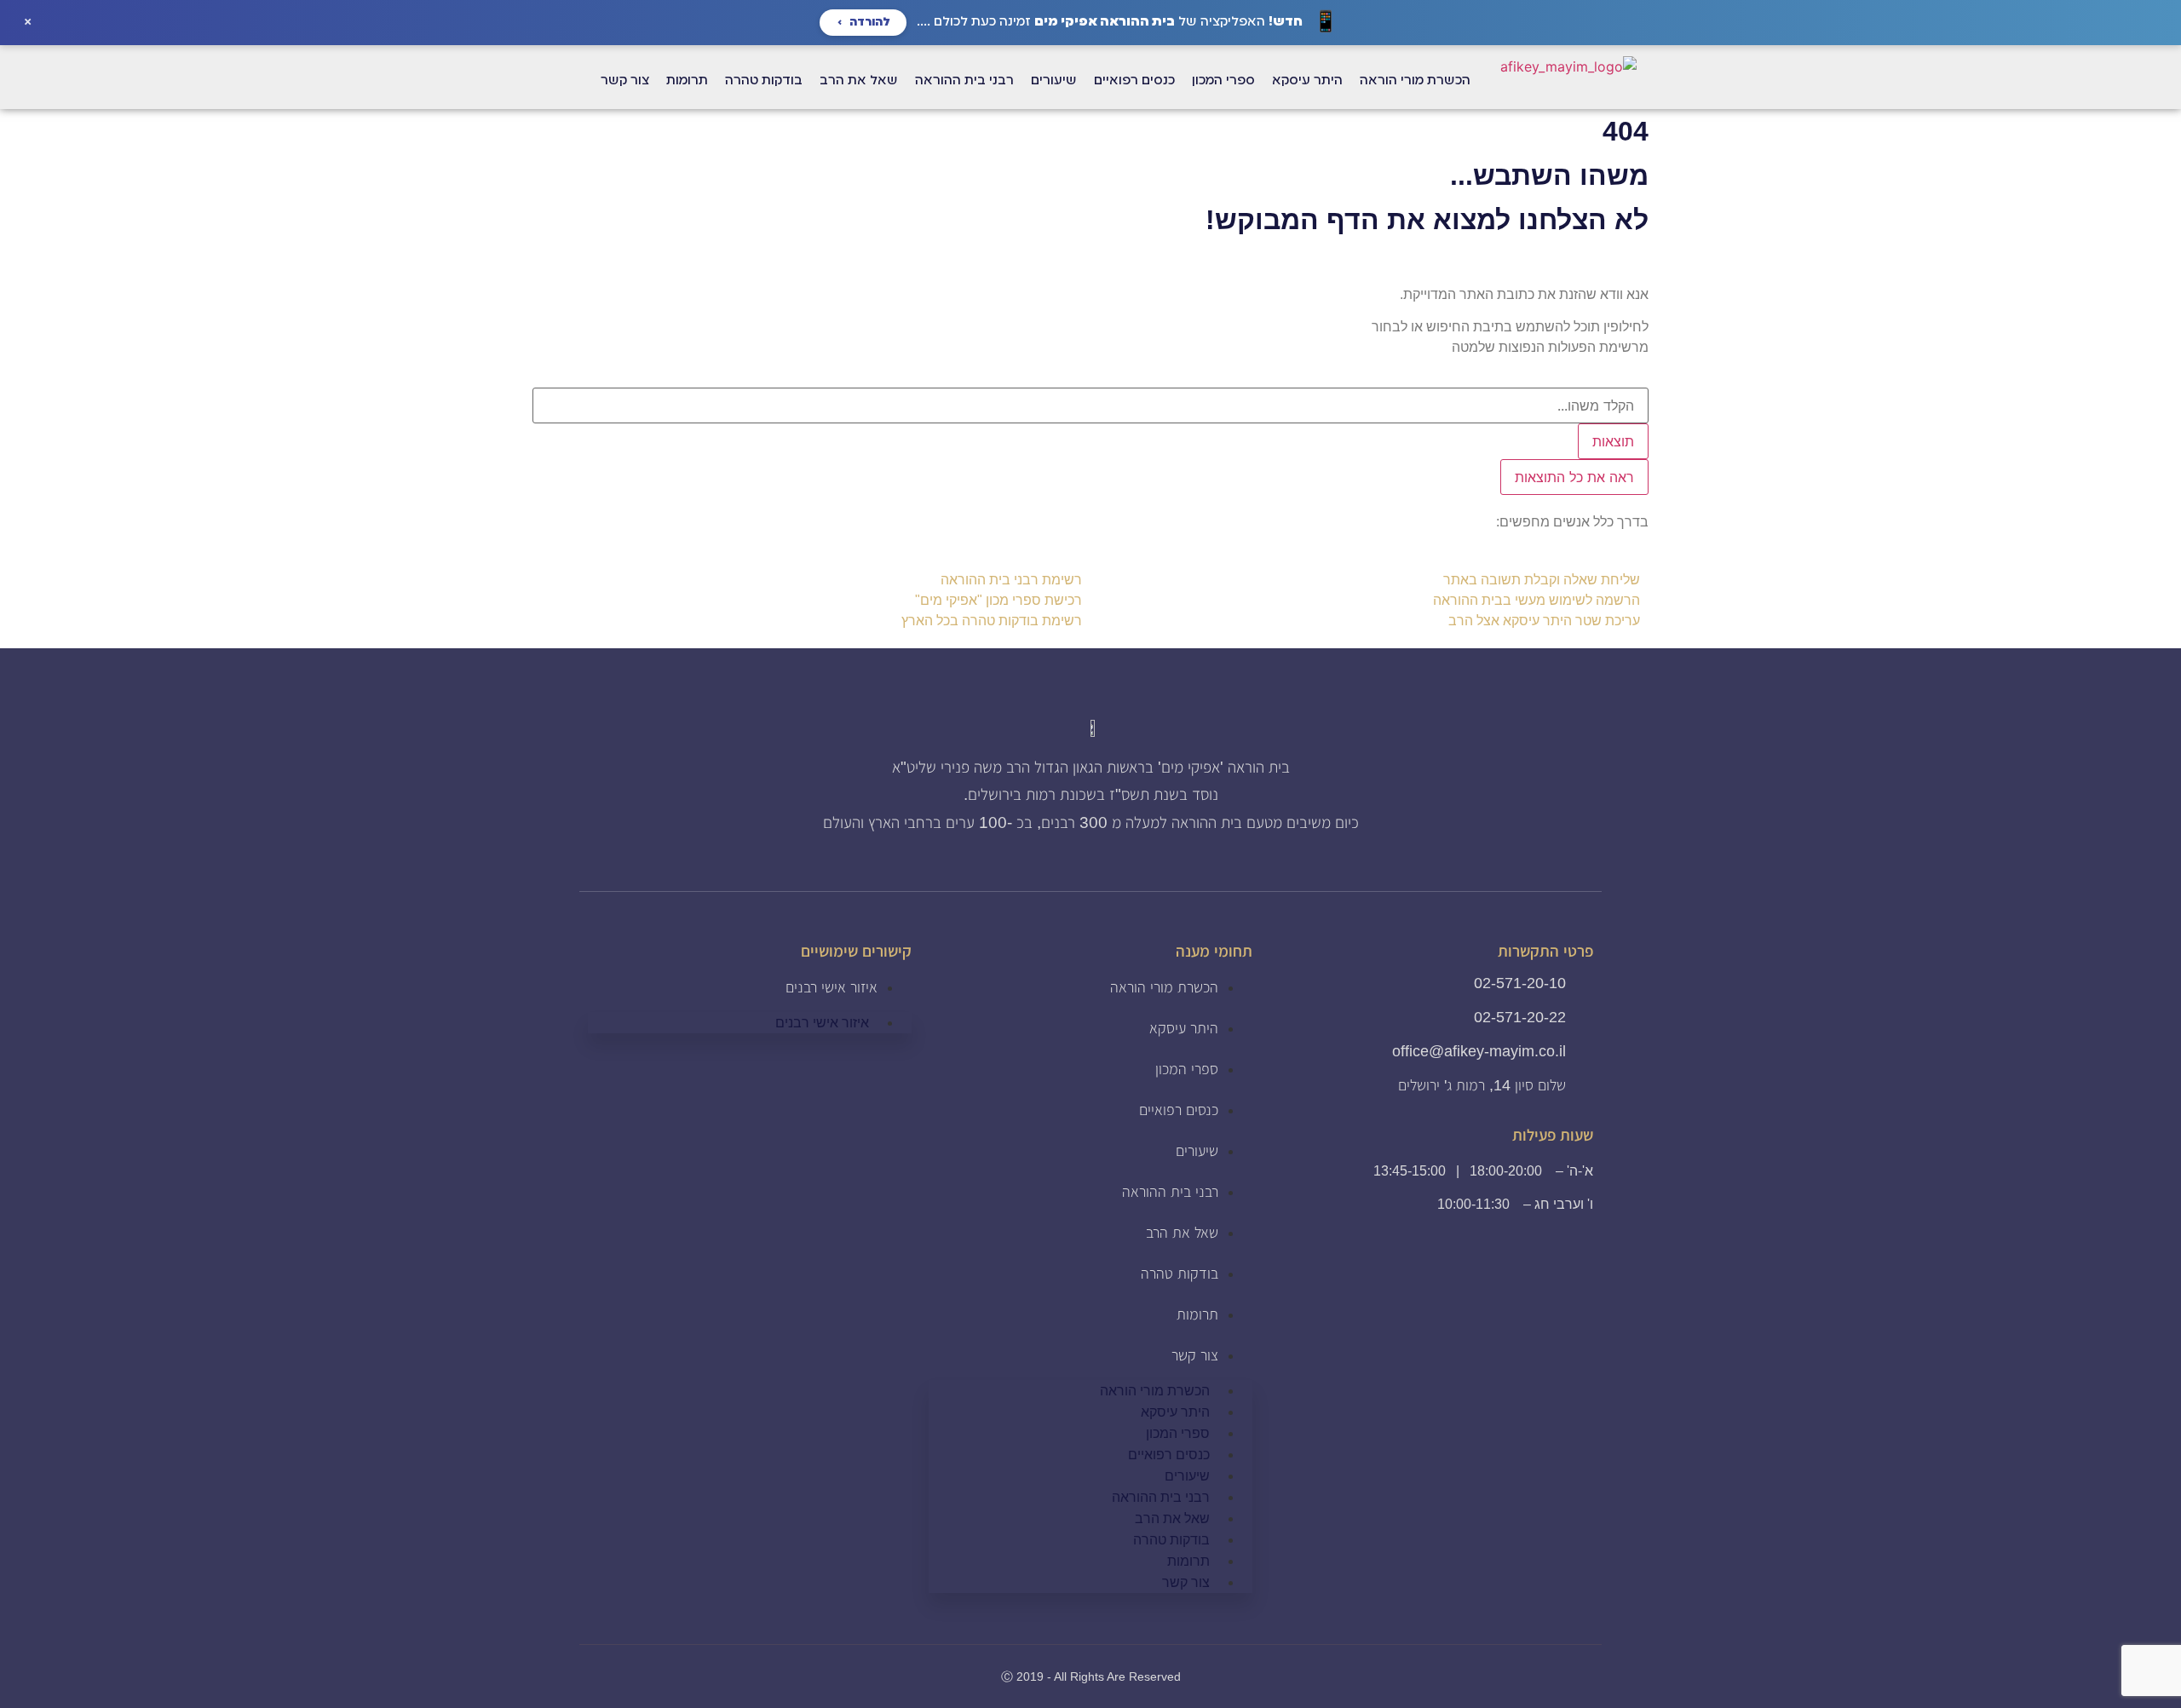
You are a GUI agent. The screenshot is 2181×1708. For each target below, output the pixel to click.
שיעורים (1197, 1151)
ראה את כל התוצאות (1574, 477)
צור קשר (1195, 1355)
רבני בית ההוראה (1170, 1192)
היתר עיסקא (1184, 1028)
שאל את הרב (1182, 1233)
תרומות (1197, 1314)
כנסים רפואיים (1179, 1110)
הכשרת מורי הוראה (1164, 987)
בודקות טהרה (1180, 1274)
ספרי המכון (1187, 1069)
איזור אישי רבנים (832, 987)
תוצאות (1613, 441)
